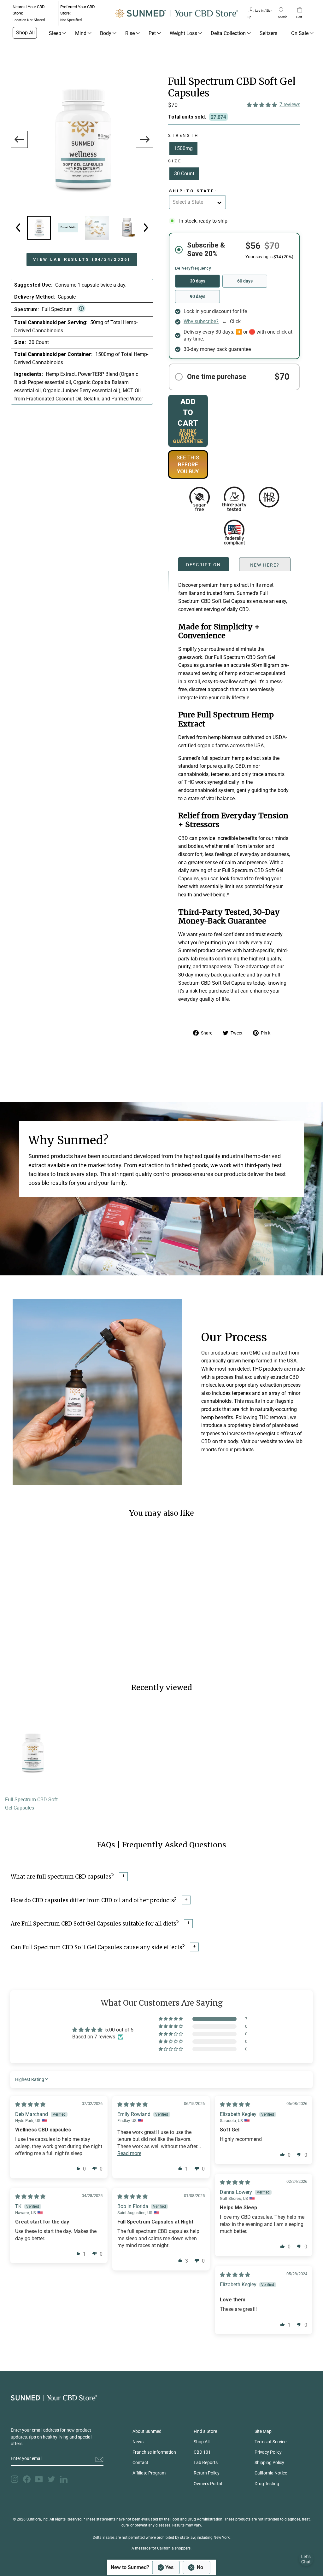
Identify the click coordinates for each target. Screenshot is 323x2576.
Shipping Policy (269, 2462)
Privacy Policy (268, 2452)
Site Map (263, 2431)
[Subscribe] (99, 2459)
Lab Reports (206, 2462)
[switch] (181, 2567)
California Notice (271, 2473)
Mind (81, 33)
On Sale (300, 33)
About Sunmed (147, 2431)
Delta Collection (228, 33)
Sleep (55, 33)
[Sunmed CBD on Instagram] (15, 2479)
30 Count (184, 174)
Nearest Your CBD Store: (29, 13)
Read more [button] (129, 2153)
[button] (262, 105)
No (200, 2567)
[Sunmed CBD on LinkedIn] (64, 2479)
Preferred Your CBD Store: (78, 13)
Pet (152, 33)
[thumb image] (97, 228)
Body (106, 33)
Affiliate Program (149, 2473)
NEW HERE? (265, 564)
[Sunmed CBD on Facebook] (27, 2479)
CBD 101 (202, 2452)
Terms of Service (270, 2442)
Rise (130, 33)
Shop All (25, 33)
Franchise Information (154, 2452)
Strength (183, 135)
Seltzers (268, 33)
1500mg (183, 148)
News (138, 2442)
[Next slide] (144, 139)
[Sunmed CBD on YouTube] (39, 2479)
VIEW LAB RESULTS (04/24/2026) (82, 259)
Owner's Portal (208, 2484)
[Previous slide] (19, 139)
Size (175, 161)
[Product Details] (39, 228)
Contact (140, 2462)
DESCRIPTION (203, 564)
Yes (169, 2567)
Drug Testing (267, 2484)
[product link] (32, 1792)
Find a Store (205, 2431)
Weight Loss (183, 33)
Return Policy (207, 2473)
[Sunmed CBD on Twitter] (51, 2479)
